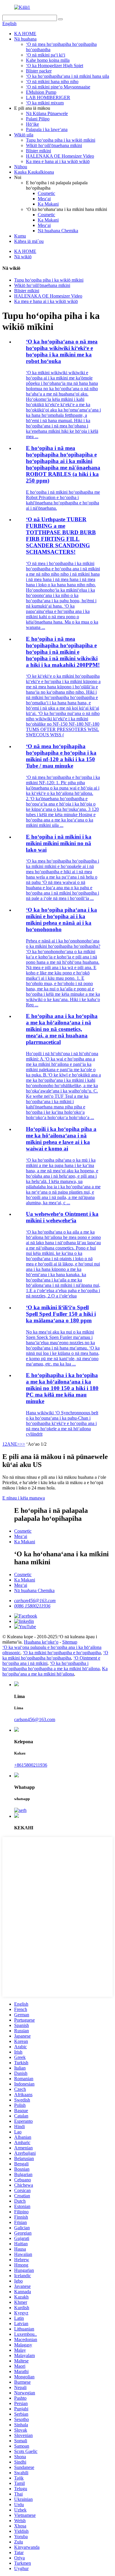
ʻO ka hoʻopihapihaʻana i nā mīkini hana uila (68, 76)
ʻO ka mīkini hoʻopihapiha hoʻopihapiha (55, 1655)
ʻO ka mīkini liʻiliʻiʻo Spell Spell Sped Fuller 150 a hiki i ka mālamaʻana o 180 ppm (61, 1314)
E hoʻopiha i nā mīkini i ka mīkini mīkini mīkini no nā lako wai (59, 843)
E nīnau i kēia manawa (24, 1498)
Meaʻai (44, 199)
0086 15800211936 (32, 1606)
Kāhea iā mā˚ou (29, 241)
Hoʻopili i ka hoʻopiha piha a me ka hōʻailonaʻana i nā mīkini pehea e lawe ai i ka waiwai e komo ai (61, 1139)
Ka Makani (48, 204)
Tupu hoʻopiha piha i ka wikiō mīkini (61, 140)
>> (22, 1444)
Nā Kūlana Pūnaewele (47, 113)
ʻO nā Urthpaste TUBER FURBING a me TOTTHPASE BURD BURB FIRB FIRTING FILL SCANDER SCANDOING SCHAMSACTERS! (61, 536)
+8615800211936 (31, 1765)
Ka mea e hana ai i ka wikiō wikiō (58, 161)
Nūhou (21, 167)
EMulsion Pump (41, 92)
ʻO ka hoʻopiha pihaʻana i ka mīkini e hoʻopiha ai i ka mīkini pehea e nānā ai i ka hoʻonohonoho (61, 920)
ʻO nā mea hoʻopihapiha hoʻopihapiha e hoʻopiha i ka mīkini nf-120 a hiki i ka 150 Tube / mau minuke (61, 756)
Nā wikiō (23, 257)
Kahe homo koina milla (48, 60)
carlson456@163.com (35, 1601)
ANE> (13, 1444)
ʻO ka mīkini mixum (45, 103)
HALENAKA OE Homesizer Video (60, 156)
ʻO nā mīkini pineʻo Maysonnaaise (58, 87)
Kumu (20, 236)
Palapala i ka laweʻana (47, 129)
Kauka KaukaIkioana (34, 172)
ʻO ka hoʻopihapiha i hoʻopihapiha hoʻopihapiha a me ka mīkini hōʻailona (51, 1666)
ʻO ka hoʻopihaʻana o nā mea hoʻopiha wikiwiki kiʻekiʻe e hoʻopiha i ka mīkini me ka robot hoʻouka (62, 351)
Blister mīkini (38, 151)
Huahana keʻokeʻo (41, 1642)
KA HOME (25, 34)
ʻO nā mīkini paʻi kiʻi (46, 55)
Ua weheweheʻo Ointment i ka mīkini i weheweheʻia (62, 1217)
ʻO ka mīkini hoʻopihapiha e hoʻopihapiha (62, 1653)
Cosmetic (46, 193)
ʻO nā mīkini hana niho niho (52, 81)
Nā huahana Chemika (58, 231)
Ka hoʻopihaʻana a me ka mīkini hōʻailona (55, 1671)
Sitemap (70, 1642)
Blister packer (39, 71)
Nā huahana (25, 39)
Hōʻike (32, 124)
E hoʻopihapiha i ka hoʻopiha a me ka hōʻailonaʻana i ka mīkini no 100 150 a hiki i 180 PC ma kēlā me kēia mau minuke (62, 1388)
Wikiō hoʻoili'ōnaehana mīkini (54, 145)
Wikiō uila (24, 135)
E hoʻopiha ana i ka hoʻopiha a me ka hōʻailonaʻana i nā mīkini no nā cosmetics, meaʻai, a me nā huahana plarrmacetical (62, 1029)
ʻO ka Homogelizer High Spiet (55, 66)
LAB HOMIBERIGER (48, 97)
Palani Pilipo (38, 119)
